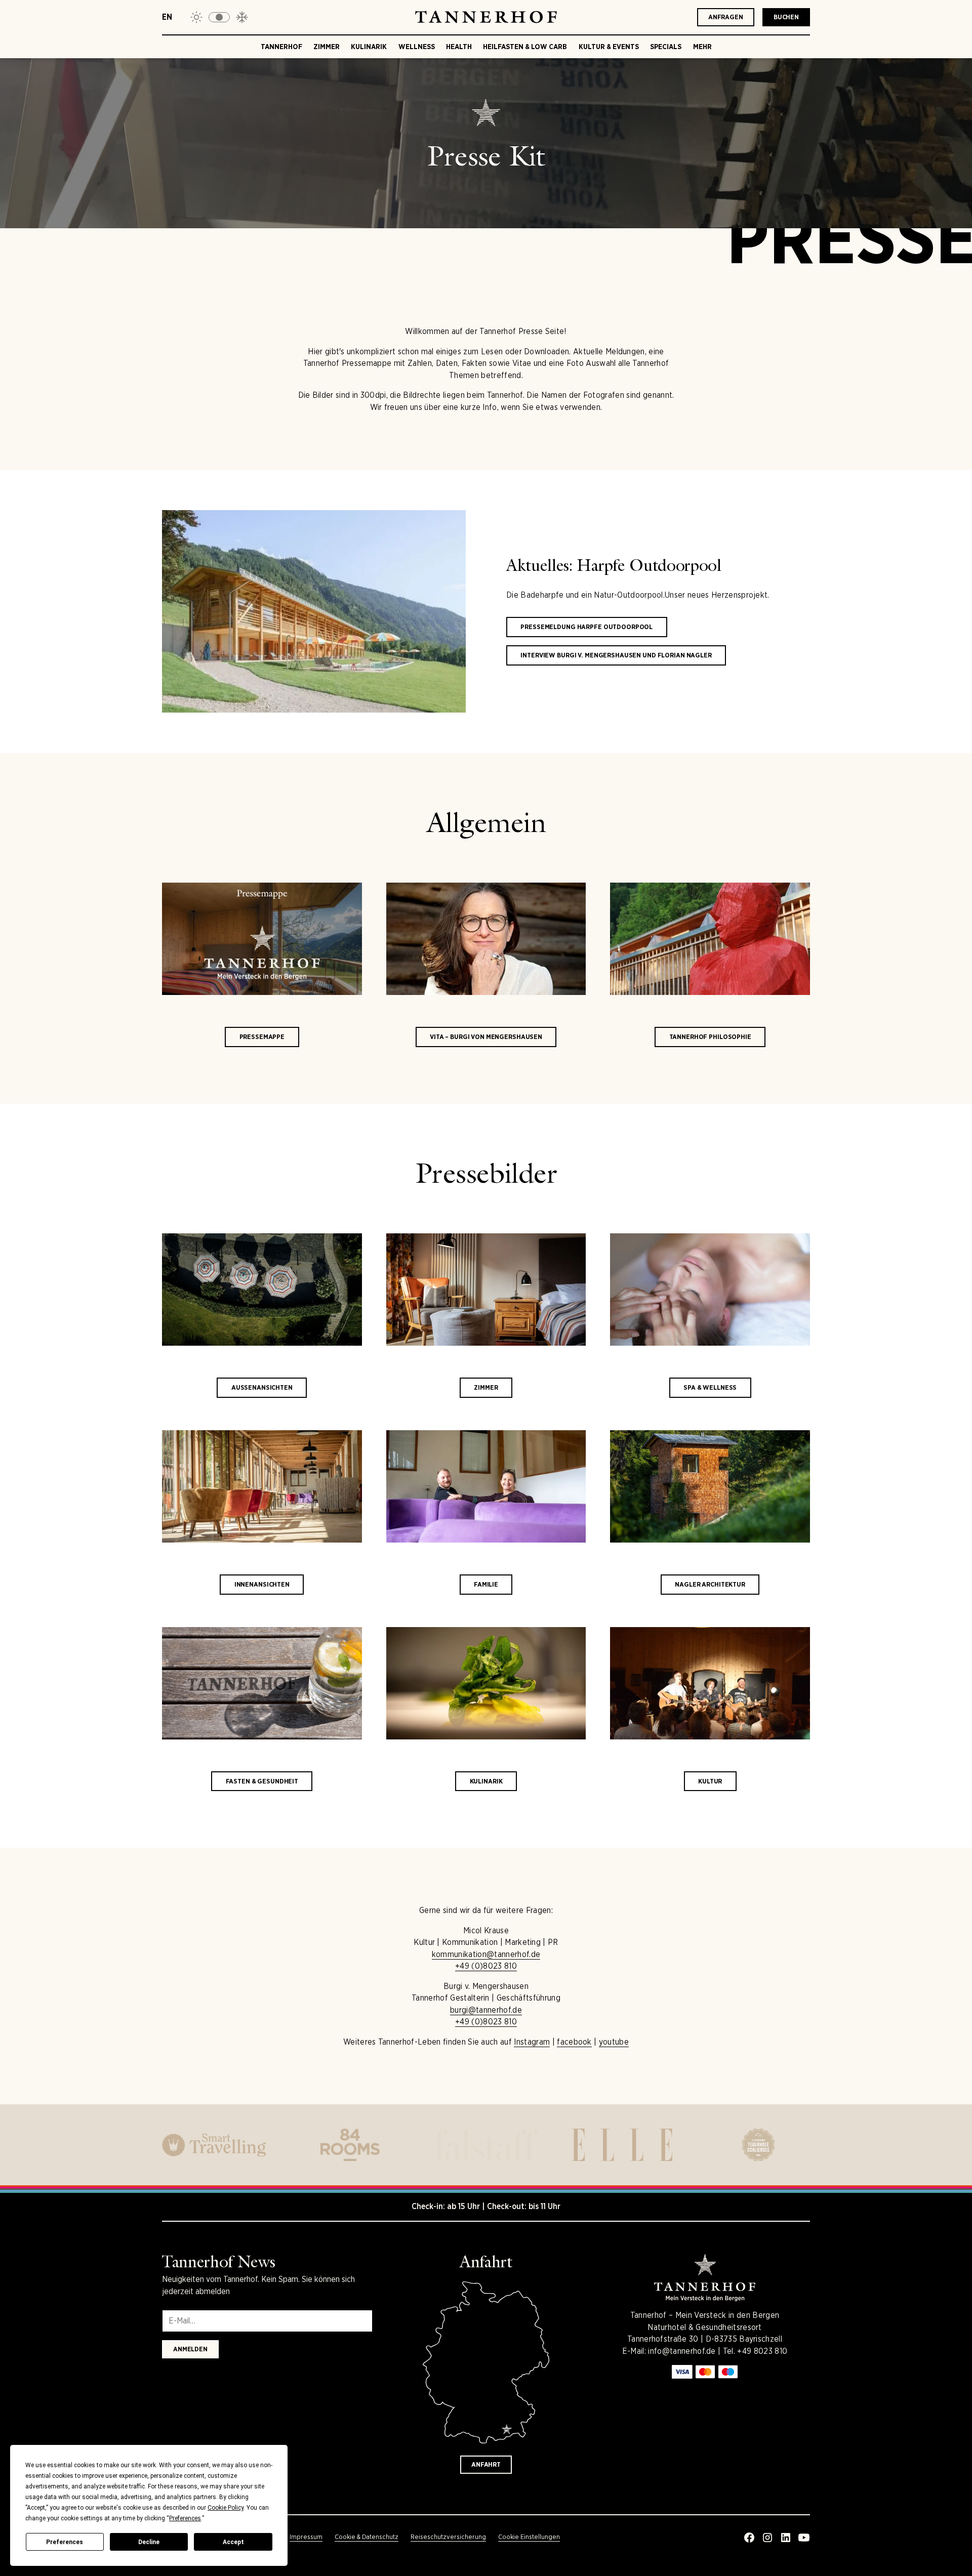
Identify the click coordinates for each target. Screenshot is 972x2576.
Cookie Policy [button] (226, 2508)
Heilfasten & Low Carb (525, 47)
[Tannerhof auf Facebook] (749, 2538)
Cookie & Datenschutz (367, 2537)
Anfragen (726, 17)
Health (459, 47)
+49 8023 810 (762, 2351)
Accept (233, 2542)
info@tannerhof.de (682, 2351)
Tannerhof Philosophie (710, 1037)
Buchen (786, 17)
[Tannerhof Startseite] (486, 17)
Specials (666, 47)
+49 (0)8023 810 (486, 1966)
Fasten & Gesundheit (262, 1781)
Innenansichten (262, 1584)
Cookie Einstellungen (529, 2537)
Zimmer (327, 47)
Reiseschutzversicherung (448, 2537)
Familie (486, 1584)
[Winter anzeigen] (242, 17)
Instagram (532, 2042)
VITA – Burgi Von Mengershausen (486, 1037)
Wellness (417, 47)
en (167, 17)
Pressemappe (262, 1037)
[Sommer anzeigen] (196, 17)
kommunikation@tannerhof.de (486, 1954)
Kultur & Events (609, 47)
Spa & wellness (710, 1387)
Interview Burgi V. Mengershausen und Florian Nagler (616, 655)
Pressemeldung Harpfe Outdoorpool (586, 627)
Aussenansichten (262, 1387)
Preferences (65, 2542)
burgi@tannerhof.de (486, 2010)
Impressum (306, 2537)
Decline (149, 2542)
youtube (614, 2042)
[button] (219, 17)
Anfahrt (486, 2464)
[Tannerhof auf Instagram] (767, 2538)
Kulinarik (369, 47)
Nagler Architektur (710, 1584)
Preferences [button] (185, 2518)
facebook (574, 2042)
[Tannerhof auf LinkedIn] (786, 2538)
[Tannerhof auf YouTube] (804, 2538)
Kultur (710, 1781)
